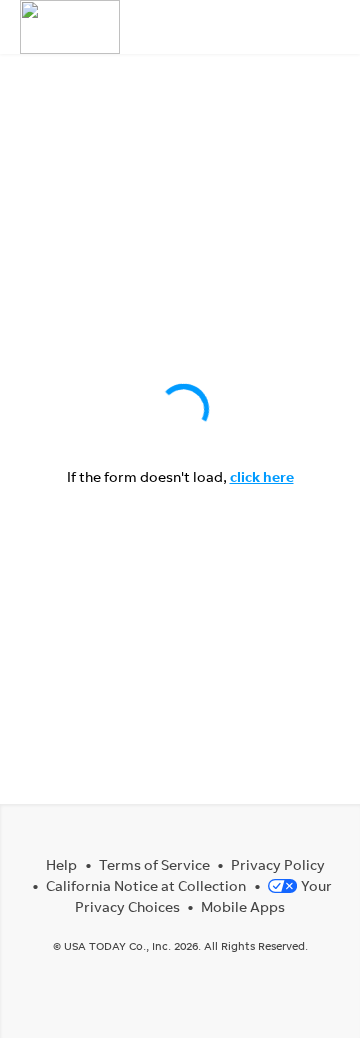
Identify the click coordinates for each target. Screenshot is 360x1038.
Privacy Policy (278, 864)
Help (61, 864)
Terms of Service (154, 864)
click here (262, 476)
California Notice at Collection (146, 885)
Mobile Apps (243, 906)
